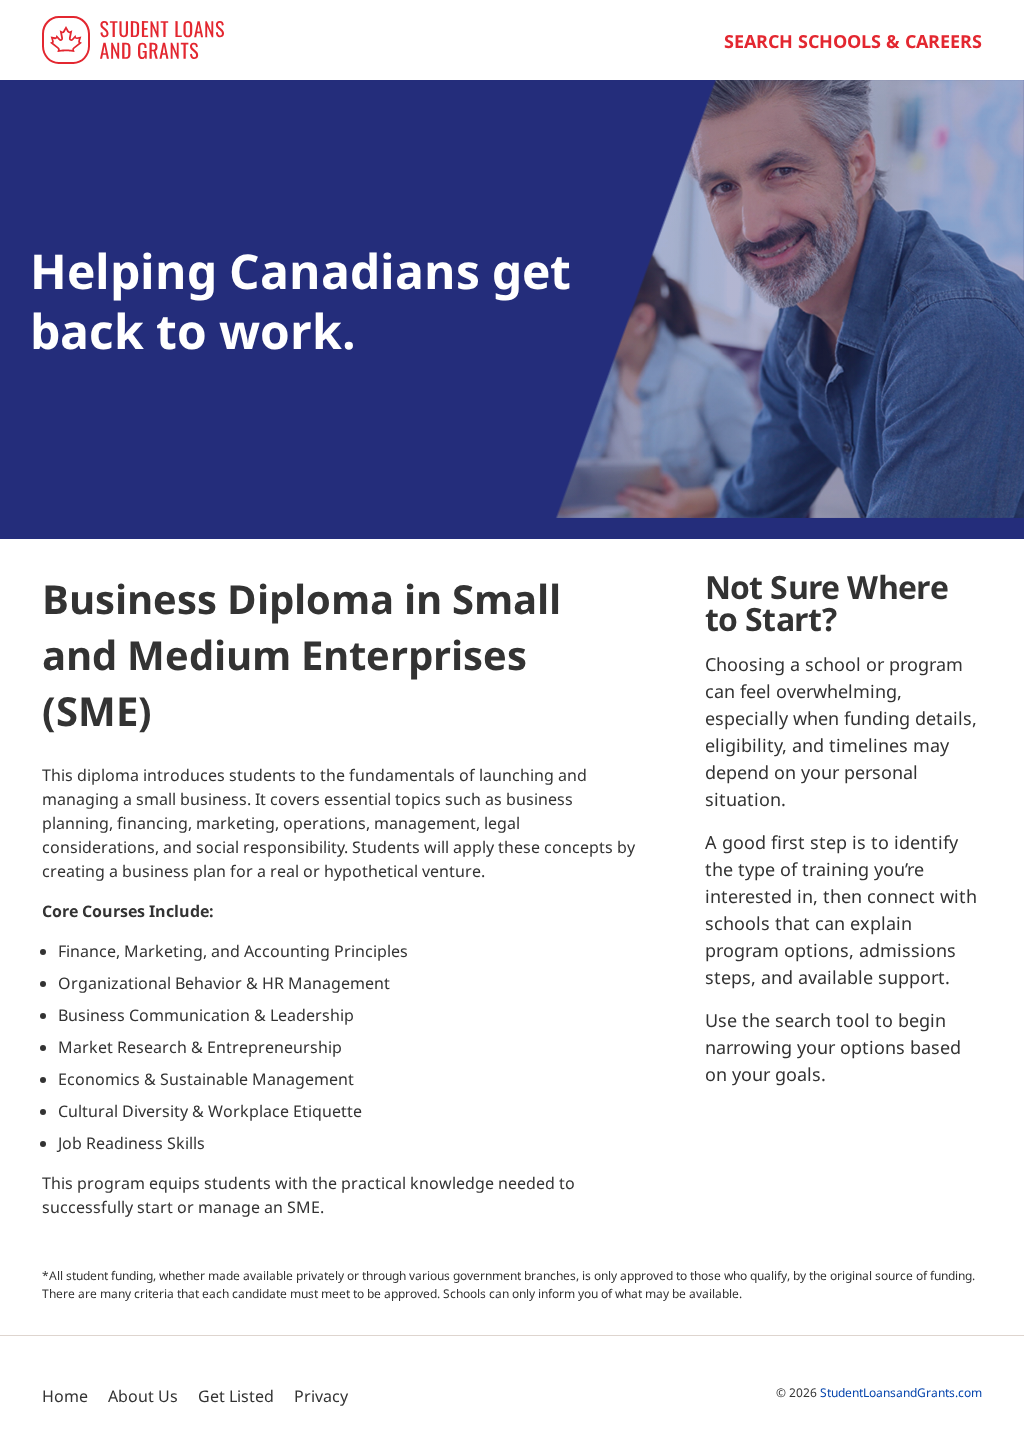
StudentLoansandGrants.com (901, 1392)
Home (65, 1396)
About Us (143, 1396)
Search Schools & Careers (853, 41)
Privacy (321, 1396)
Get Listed (236, 1396)
